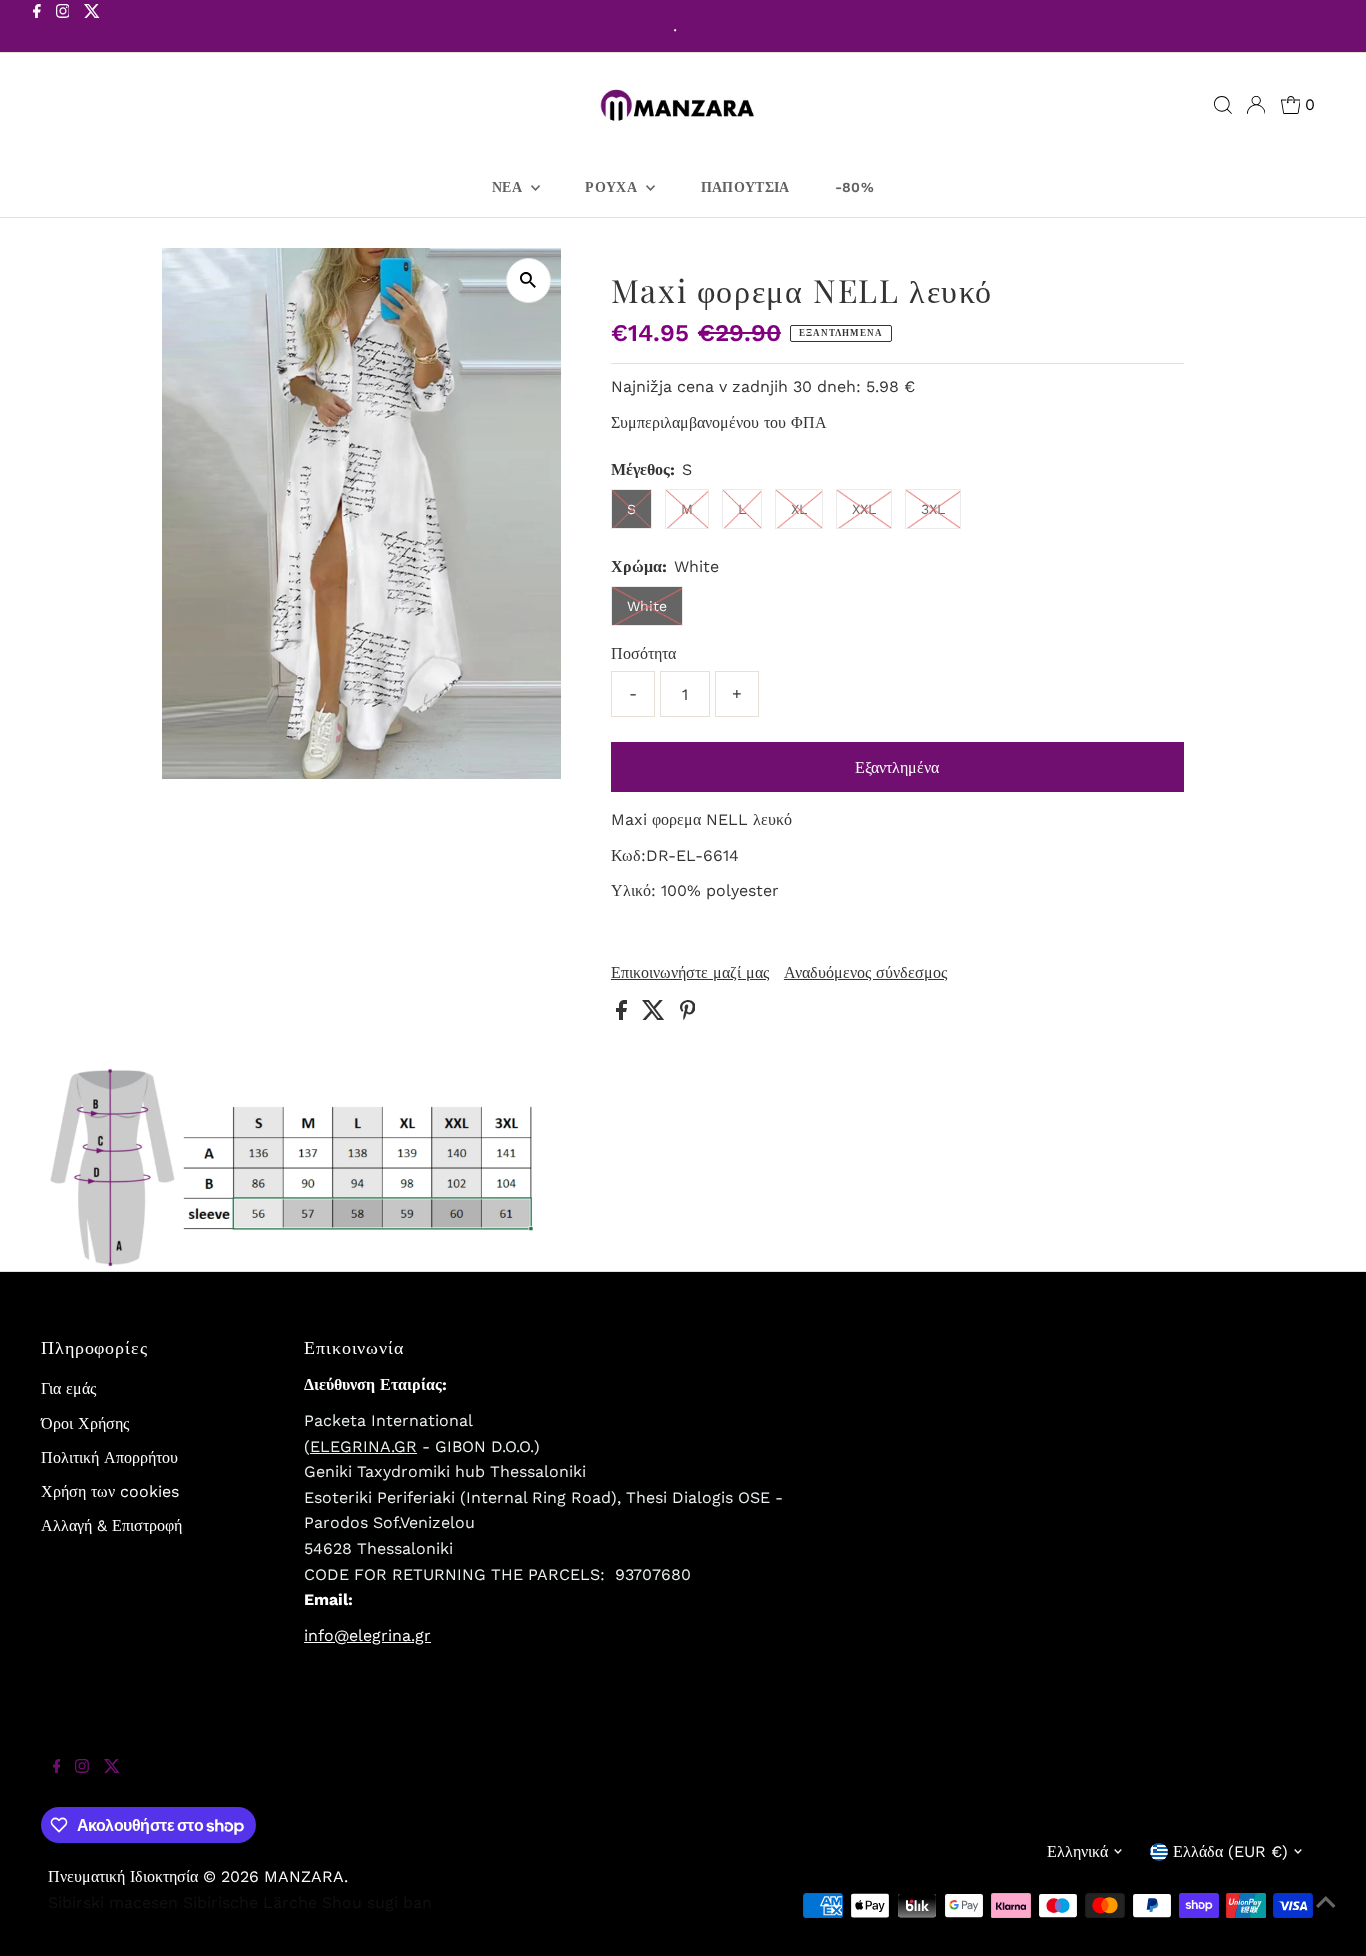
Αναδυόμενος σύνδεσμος (865, 973)
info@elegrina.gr (367, 1635)
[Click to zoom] (528, 280)
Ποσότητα (643, 653)
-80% (854, 187)
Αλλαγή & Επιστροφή (111, 1525)
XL (799, 509)
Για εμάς (68, 1388)
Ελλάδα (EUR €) (1230, 1851)
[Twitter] (92, 28)
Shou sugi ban (377, 1902)
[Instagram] (63, 28)
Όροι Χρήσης (85, 1423)
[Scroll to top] (1326, 1916)
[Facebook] (37, 28)
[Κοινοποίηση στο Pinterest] (688, 1014)
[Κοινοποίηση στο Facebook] (624, 1014)
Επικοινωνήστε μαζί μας (690, 973)
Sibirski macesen (113, 1902)
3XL (933, 509)
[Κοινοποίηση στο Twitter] (656, 1014)
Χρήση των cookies (110, 1491)
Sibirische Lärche (250, 1902)
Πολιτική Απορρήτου (109, 1457)
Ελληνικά (1077, 1851)
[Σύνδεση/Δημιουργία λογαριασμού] (1256, 105)
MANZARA (304, 1876)
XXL (864, 509)
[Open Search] (1223, 105)
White (647, 606)
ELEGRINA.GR (363, 1446)
